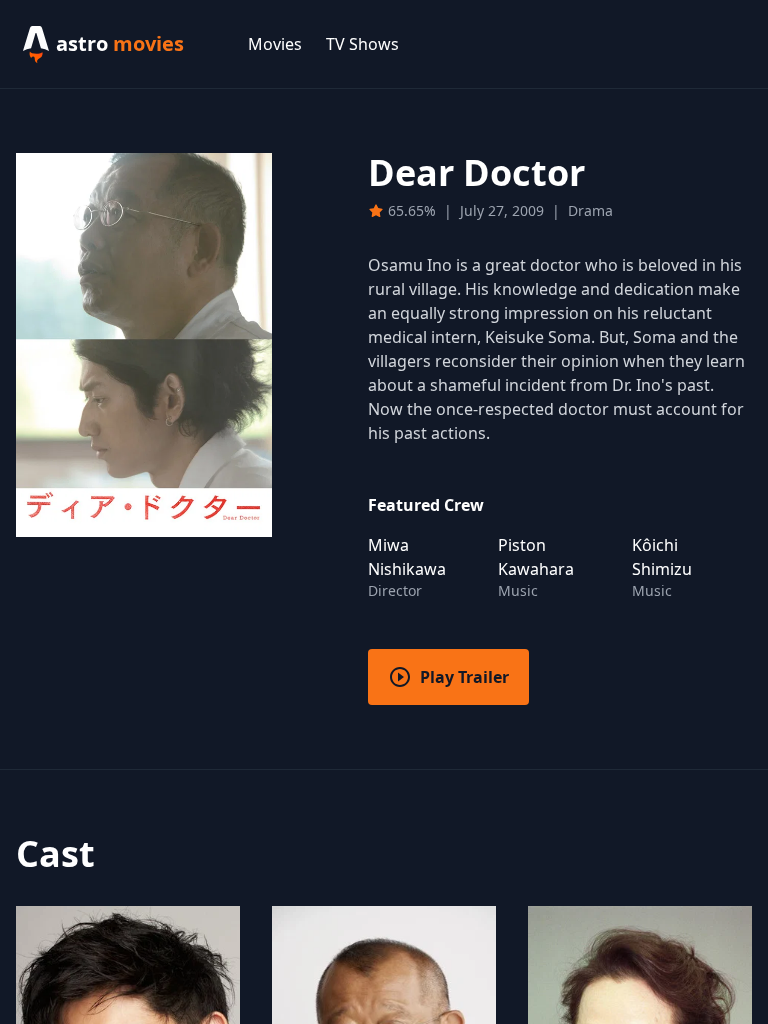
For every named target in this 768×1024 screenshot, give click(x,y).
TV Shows (362, 44)
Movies (275, 44)
